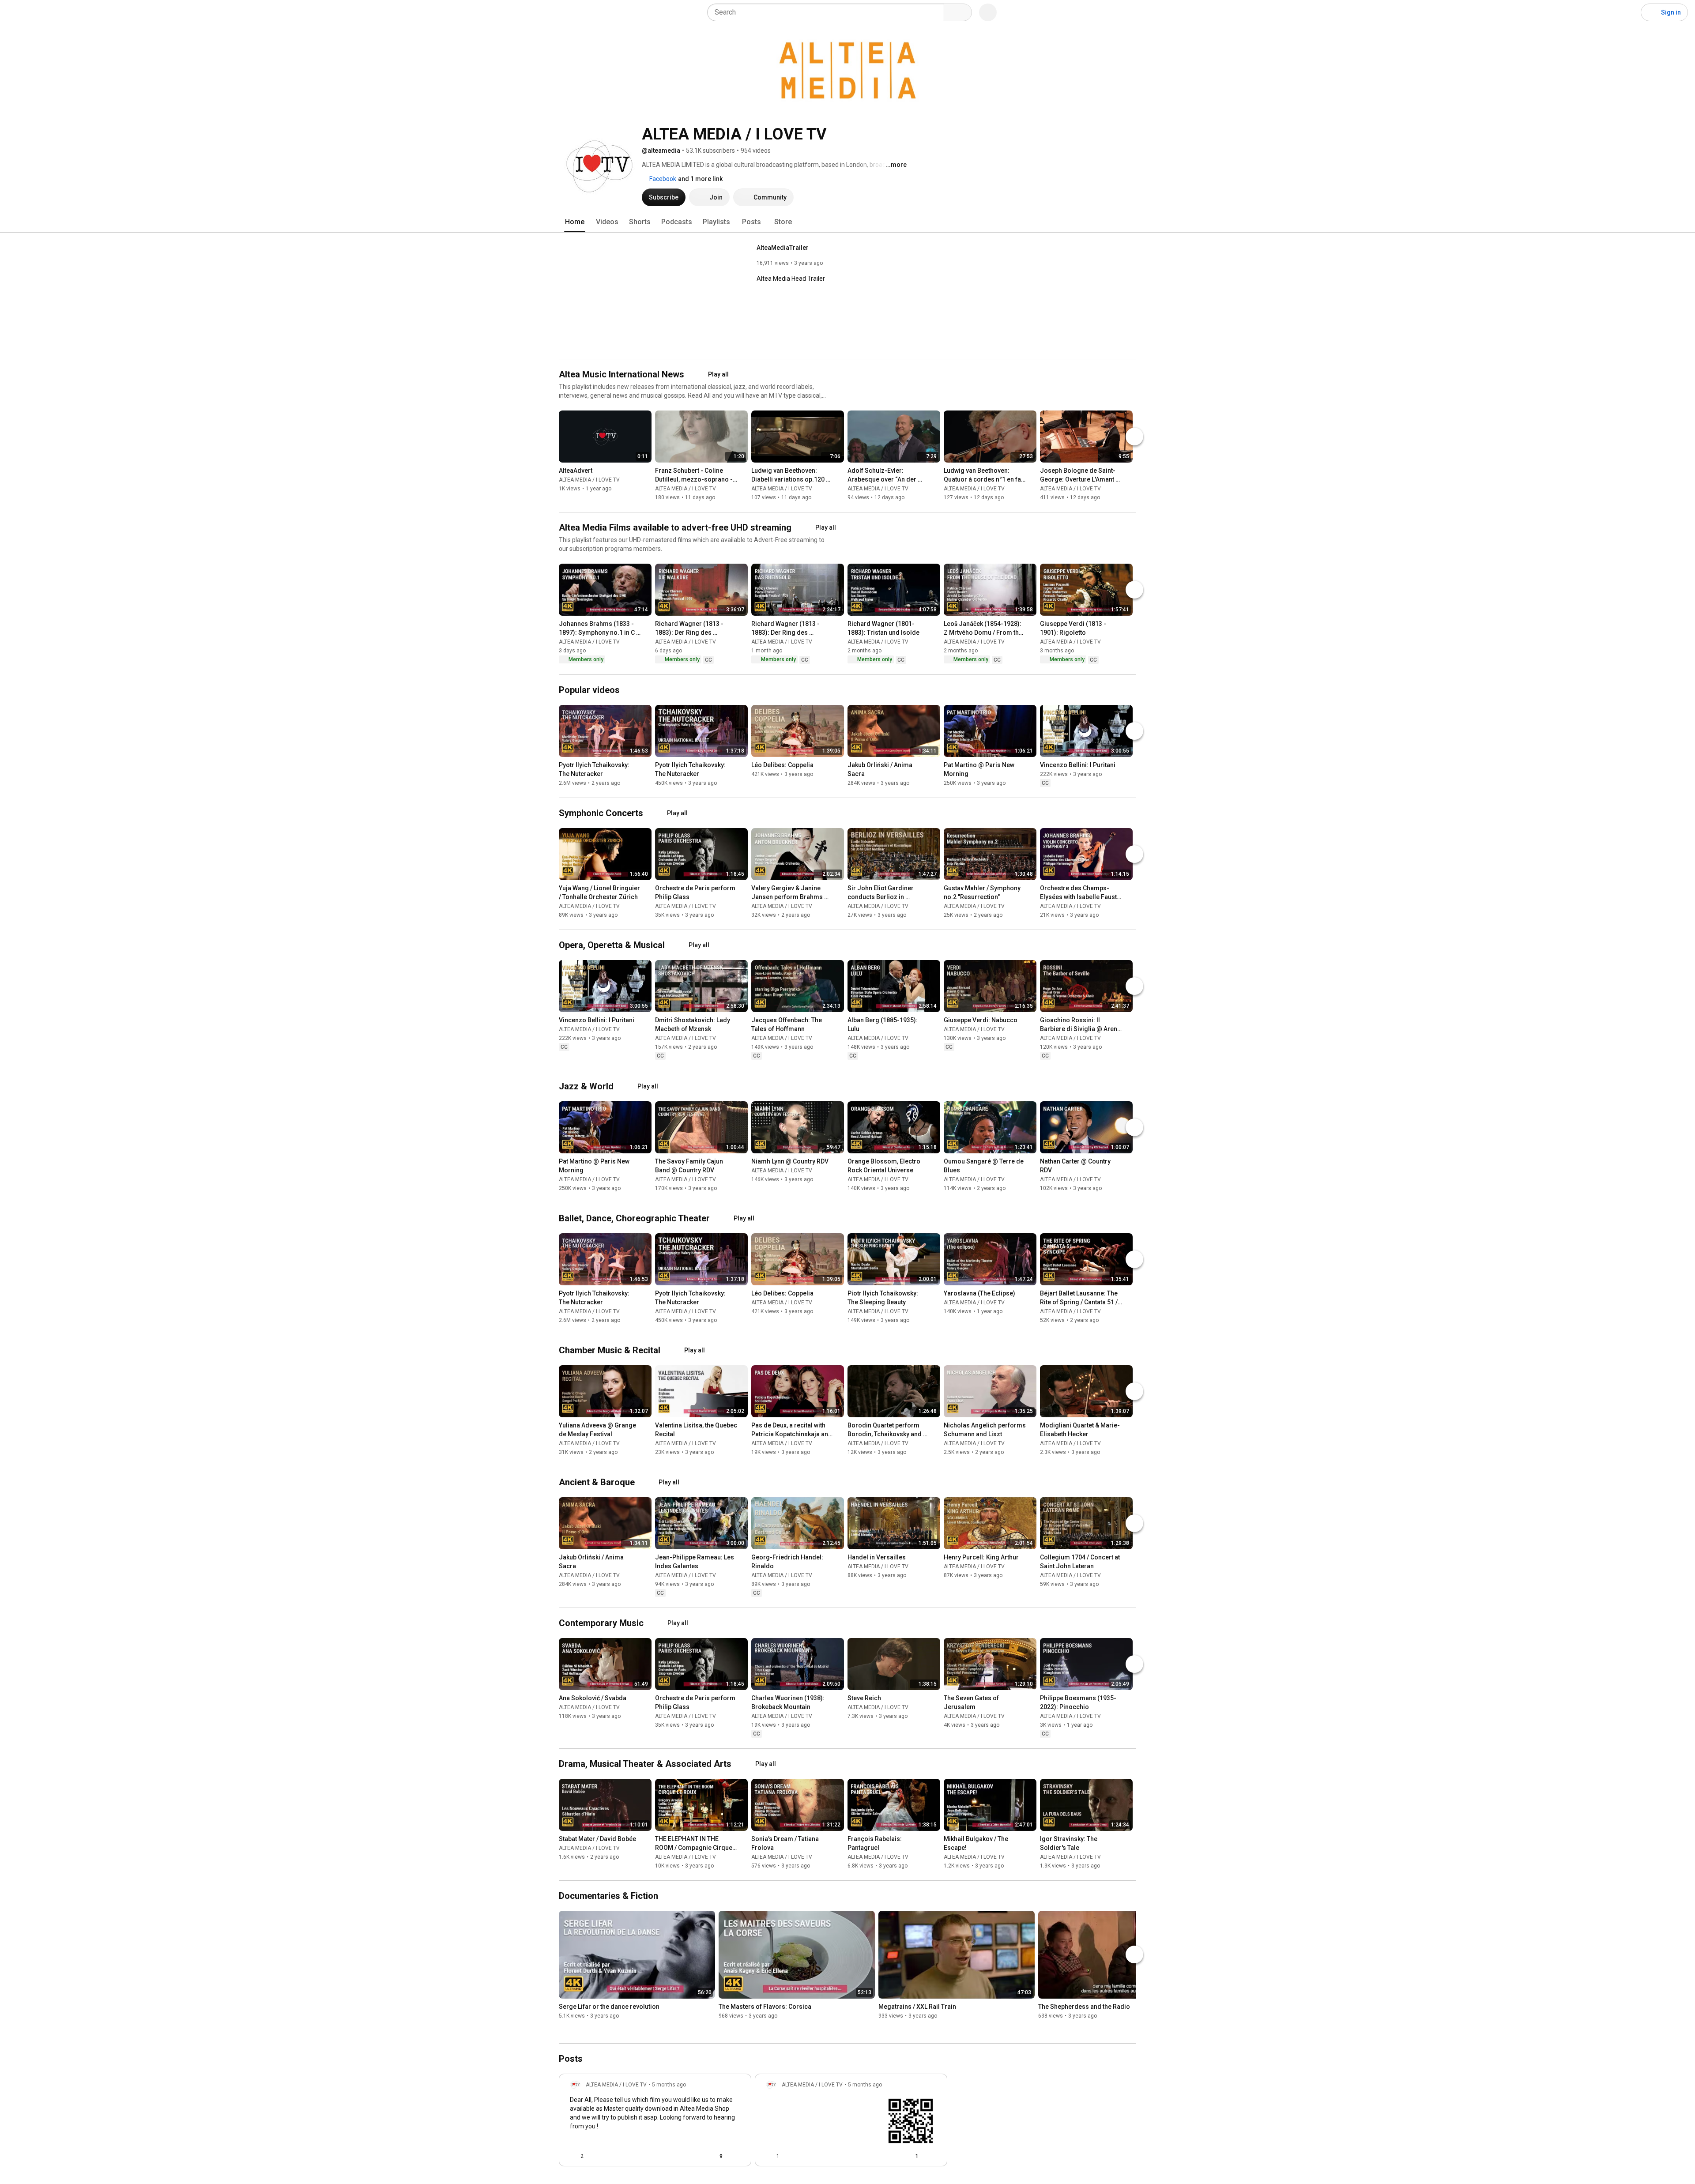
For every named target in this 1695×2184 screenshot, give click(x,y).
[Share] (692, 2156)
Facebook (662, 179)
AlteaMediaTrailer (783, 248)
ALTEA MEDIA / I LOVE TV (589, 480)
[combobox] (828, 12)
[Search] (958, 12)
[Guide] (16, 12)
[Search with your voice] (988, 12)
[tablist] (847, 222)
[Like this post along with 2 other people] (573, 2156)
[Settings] (1628, 12)
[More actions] (647, 472)
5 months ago (669, 2085)
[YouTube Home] (52, 12)
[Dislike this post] (594, 2156)
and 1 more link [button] (700, 179)
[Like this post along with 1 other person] (769, 2156)
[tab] (575, 222)
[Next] (1134, 437)
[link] (655, 2123)
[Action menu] (737, 2156)
